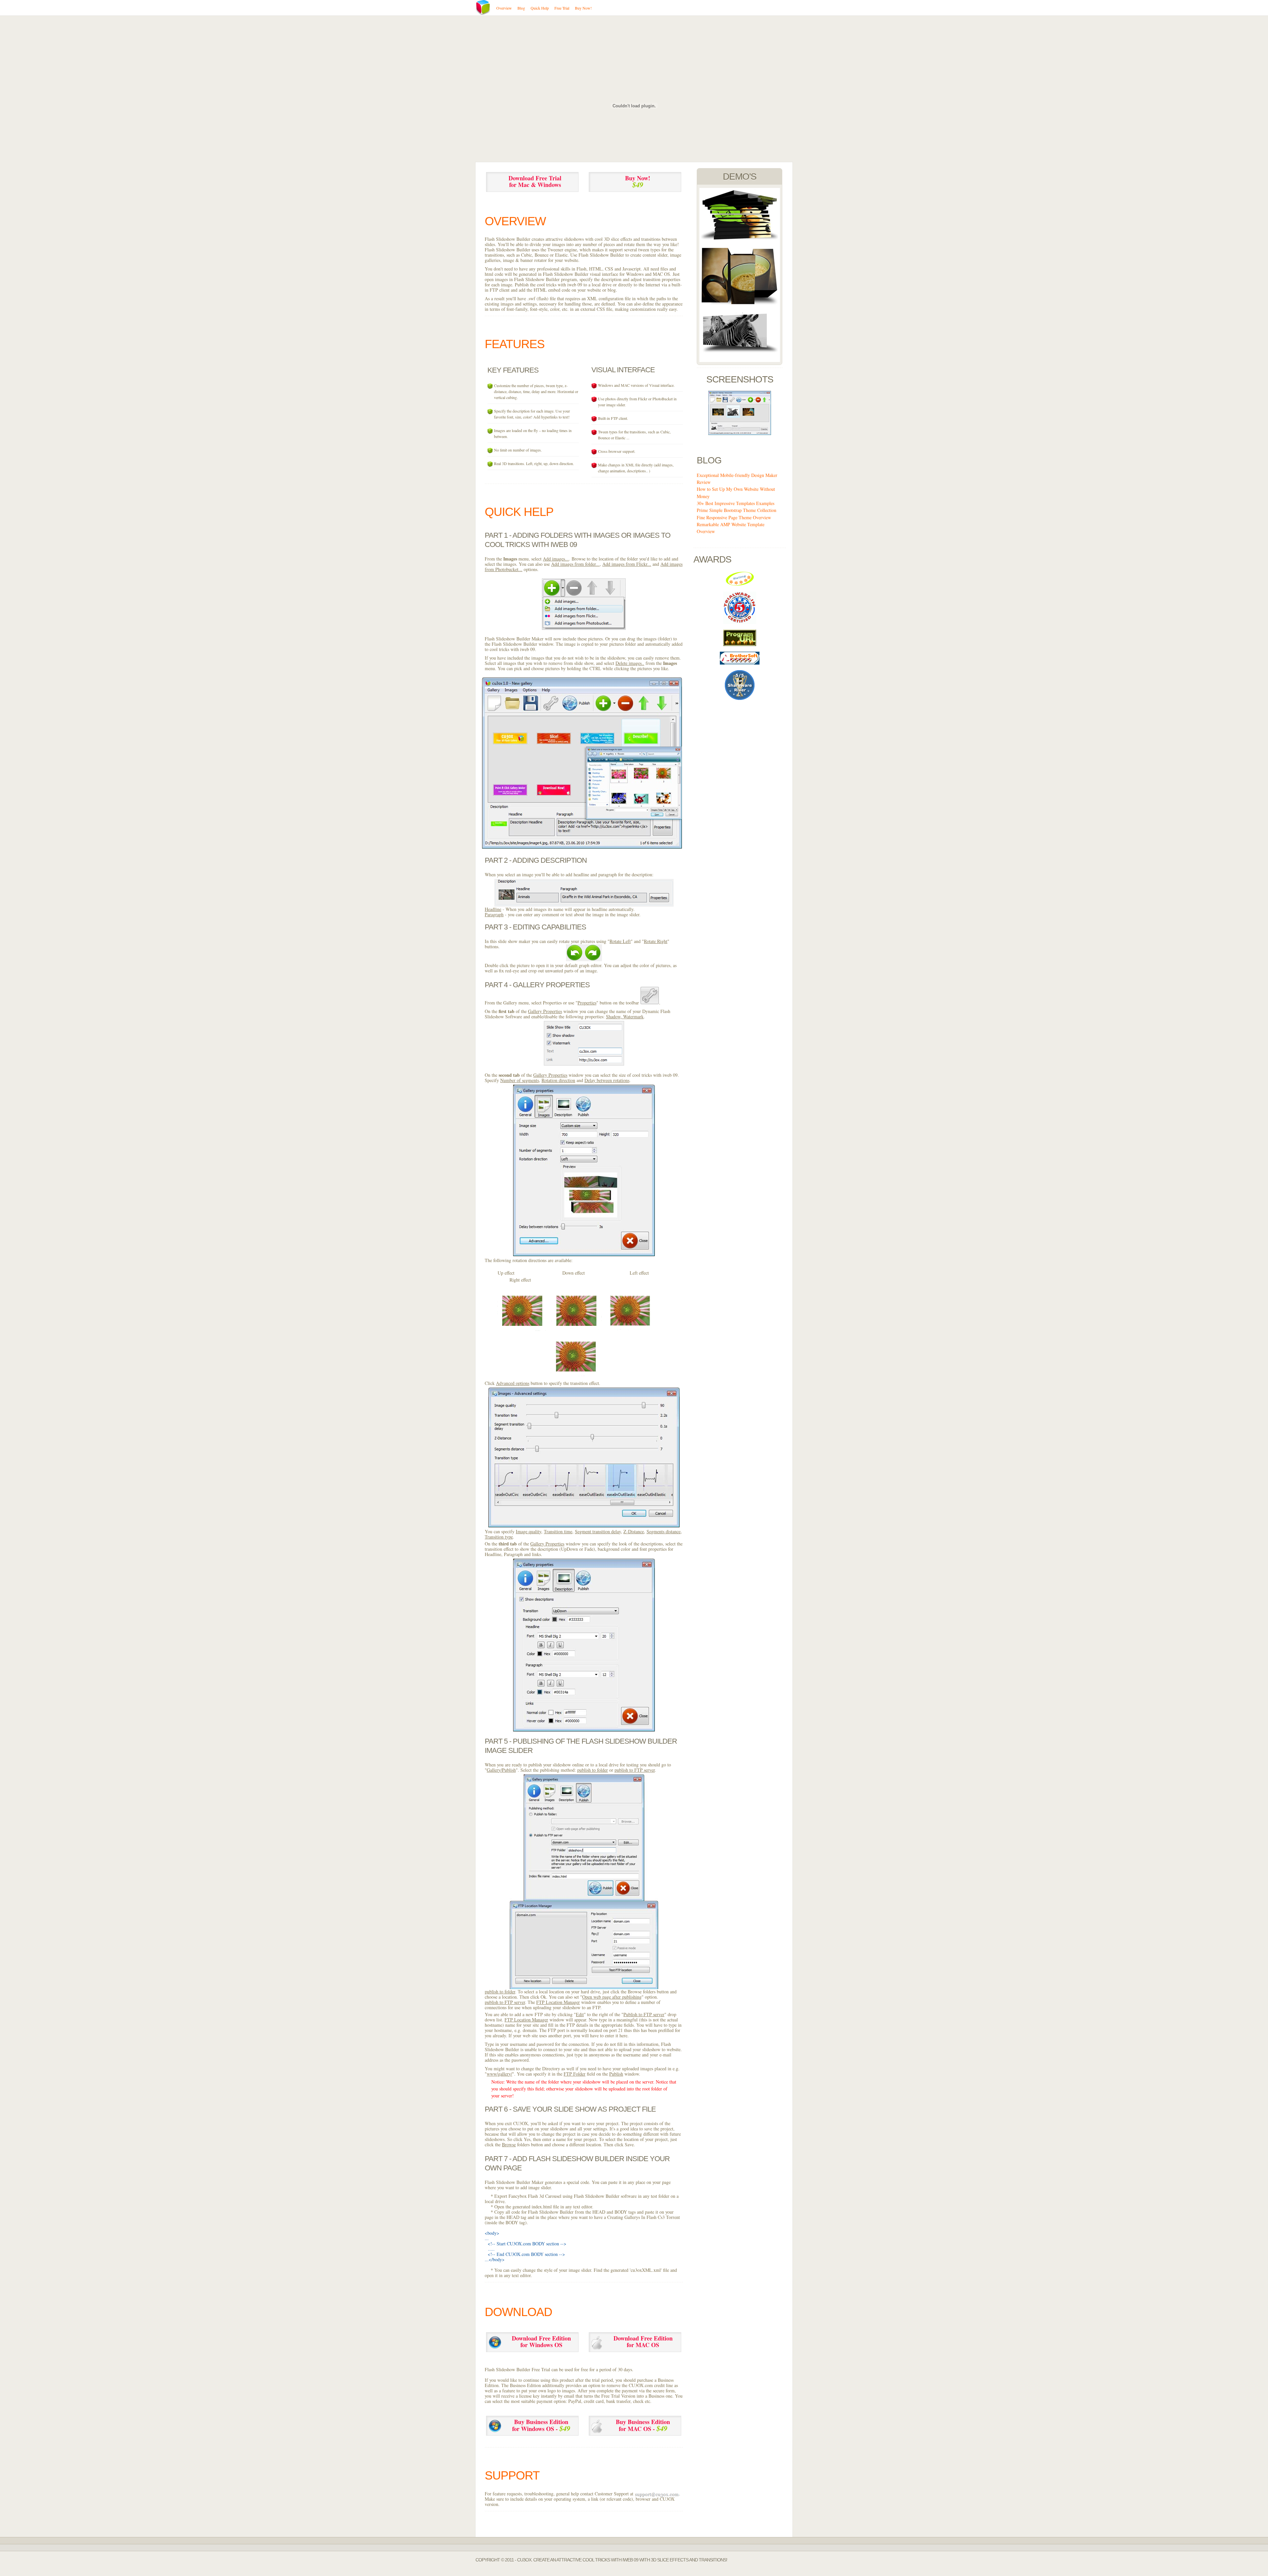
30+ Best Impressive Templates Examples (736, 503)
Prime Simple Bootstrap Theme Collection (737, 510)
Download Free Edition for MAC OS (643, 2341)
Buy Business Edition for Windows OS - (541, 2425)
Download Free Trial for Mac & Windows (535, 181)
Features (515, 344)
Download (518, 2312)
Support (512, 2475)
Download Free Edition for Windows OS (541, 2341)
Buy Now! (638, 182)
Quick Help (519, 512)
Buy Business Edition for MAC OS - (643, 2425)
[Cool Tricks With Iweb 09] (740, 238)
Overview (515, 221)
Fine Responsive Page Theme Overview (734, 517)
